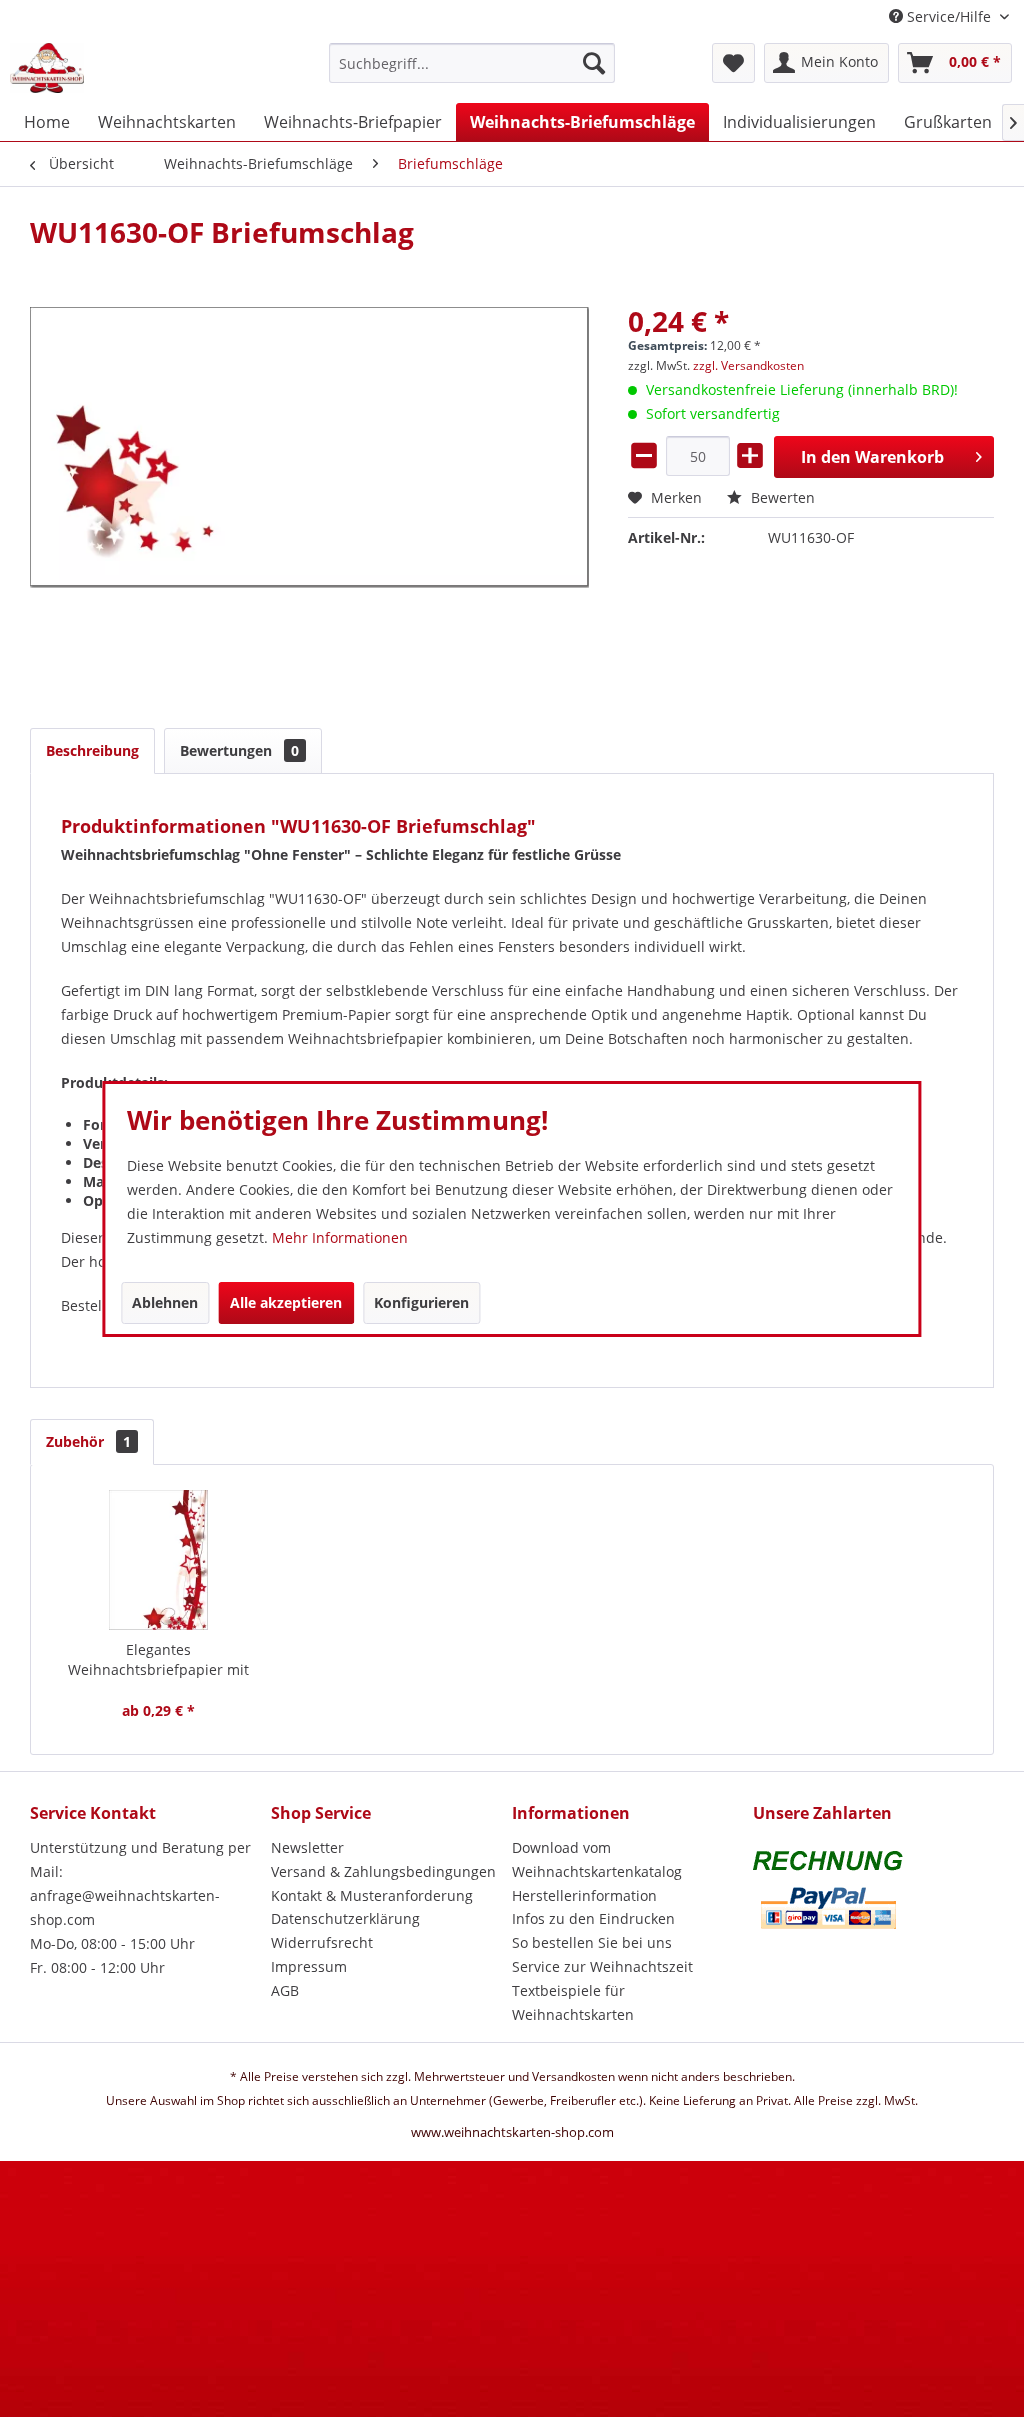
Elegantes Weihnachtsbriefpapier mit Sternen (158, 1660)
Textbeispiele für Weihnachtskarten (573, 2002)
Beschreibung (92, 750)
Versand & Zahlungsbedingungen (383, 1871)
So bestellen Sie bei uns (592, 1942)
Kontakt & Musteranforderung (372, 1895)
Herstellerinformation (584, 1895)
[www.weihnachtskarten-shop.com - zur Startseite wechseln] (47, 68)
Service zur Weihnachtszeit (602, 1966)
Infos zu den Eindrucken (593, 1918)
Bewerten (781, 497)
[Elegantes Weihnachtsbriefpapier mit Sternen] (159, 1560)
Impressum (309, 1966)
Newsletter (307, 1847)
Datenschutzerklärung (345, 1918)
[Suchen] (594, 63)
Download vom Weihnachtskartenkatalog (597, 1859)
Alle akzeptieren (286, 1302)
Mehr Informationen (340, 1237)
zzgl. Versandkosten (748, 365)
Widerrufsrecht (322, 1942)
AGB (285, 1990)
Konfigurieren (421, 1302)
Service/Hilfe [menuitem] (949, 16)
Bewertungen (239, 750)
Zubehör (88, 1441)
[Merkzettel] (733, 63)
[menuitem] (472, 72)
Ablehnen (165, 1302)
